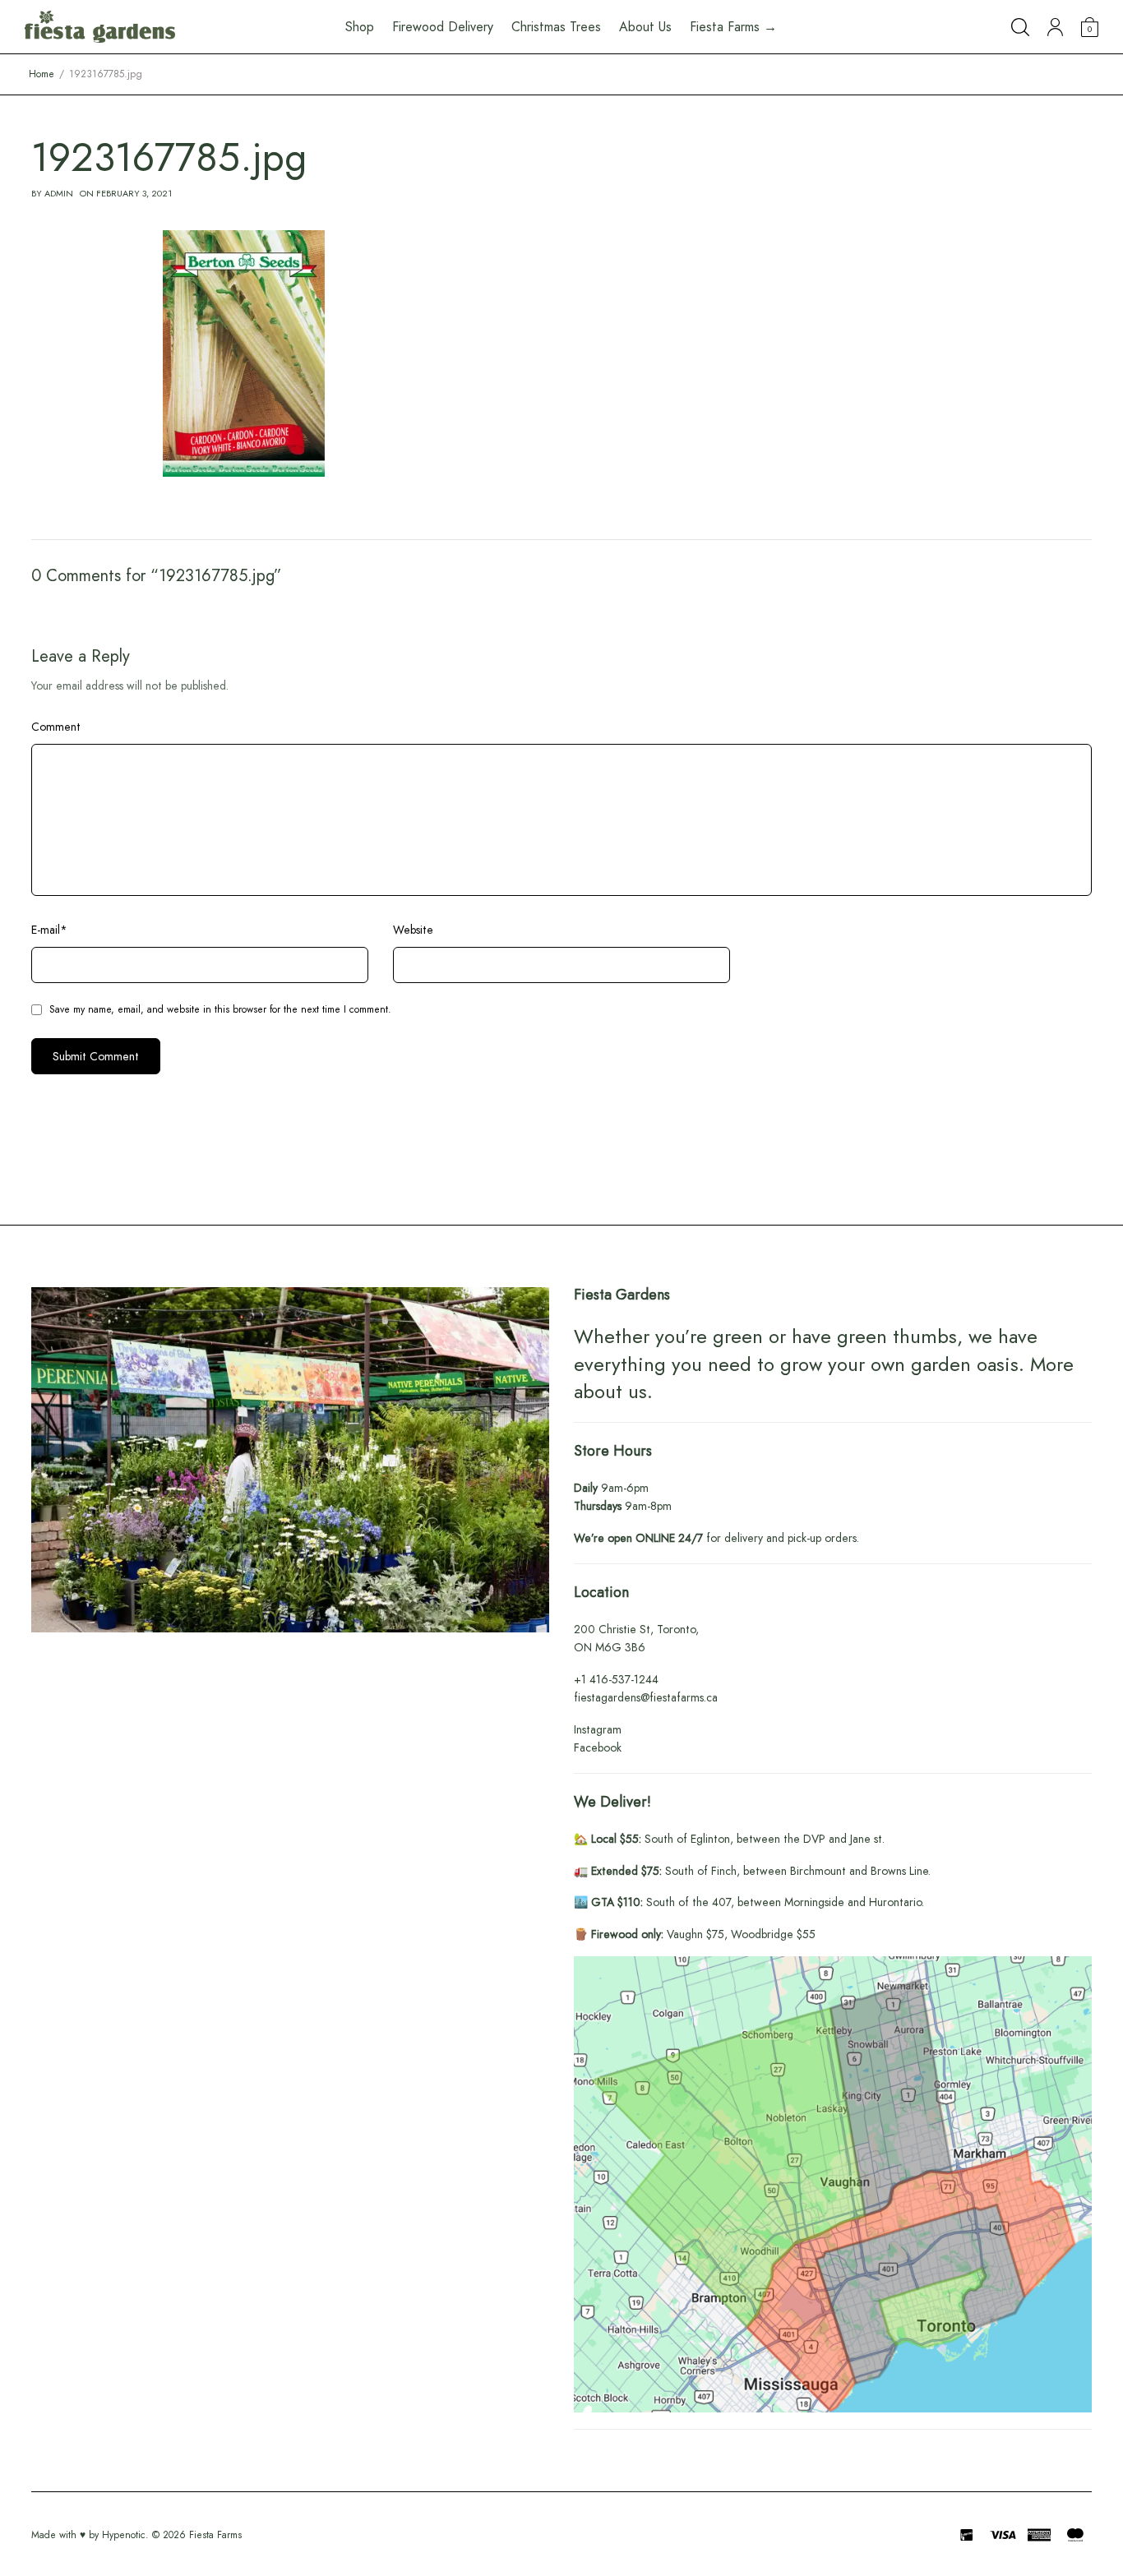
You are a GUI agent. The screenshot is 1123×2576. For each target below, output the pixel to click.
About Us (645, 27)
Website (413, 930)
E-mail (49, 930)
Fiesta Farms (215, 2535)
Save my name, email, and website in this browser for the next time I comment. (220, 1009)
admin (59, 193)
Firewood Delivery (443, 27)
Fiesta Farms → (733, 27)
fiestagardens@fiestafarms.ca (646, 1697)
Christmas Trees (556, 27)
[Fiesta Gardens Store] (100, 27)
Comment (56, 727)
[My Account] (1055, 27)
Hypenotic (124, 2535)
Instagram (598, 1729)
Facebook (598, 1747)
